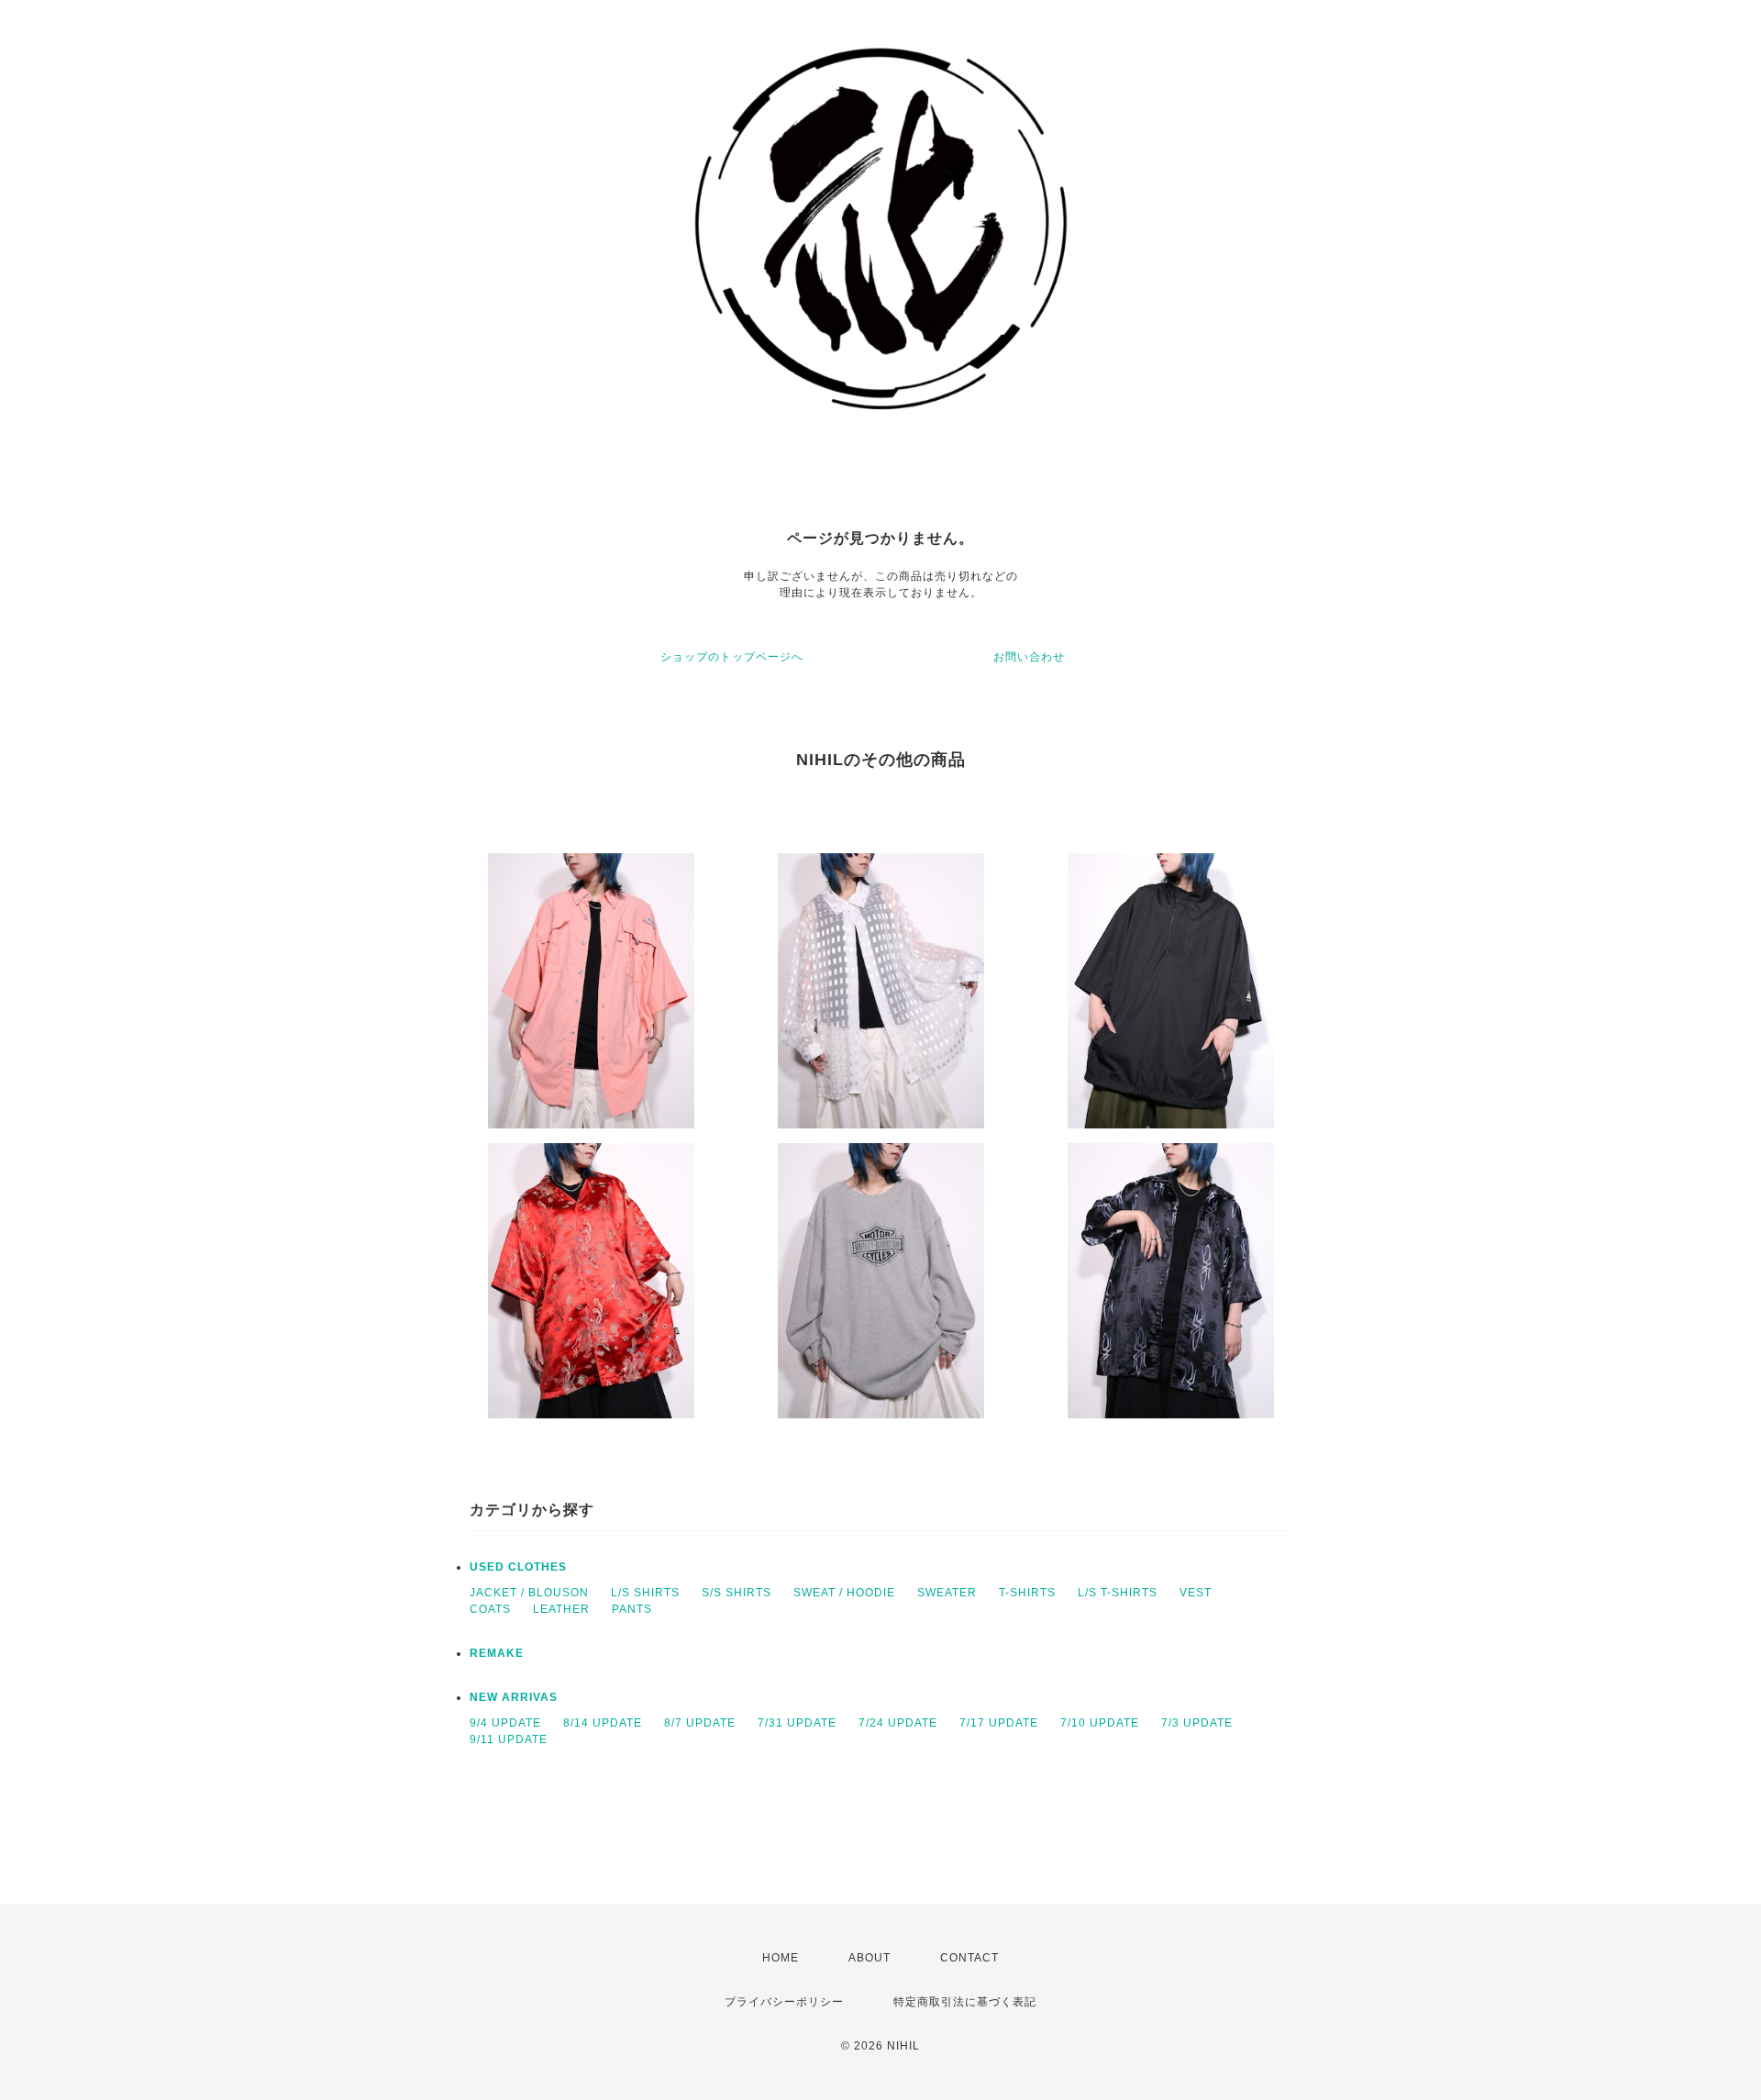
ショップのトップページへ (732, 657)
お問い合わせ (1029, 657)
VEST (1196, 1593)
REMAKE (497, 1653)
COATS (490, 1609)
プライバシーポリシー (784, 2002)
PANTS (632, 1609)
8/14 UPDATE (603, 1723)
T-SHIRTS (1027, 1593)
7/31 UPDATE (797, 1723)
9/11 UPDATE (509, 1739)
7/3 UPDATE (1197, 1723)
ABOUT (869, 1958)
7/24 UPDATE (898, 1723)
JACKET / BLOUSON (529, 1593)
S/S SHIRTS (737, 1593)
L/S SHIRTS (645, 1593)
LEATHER (561, 1609)
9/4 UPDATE (505, 1723)
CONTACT (969, 1958)
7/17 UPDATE (999, 1723)
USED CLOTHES (518, 1567)
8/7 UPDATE (700, 1723)
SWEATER (947, 1593)
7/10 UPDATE (1100, 1723)
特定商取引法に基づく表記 (965, 2002)
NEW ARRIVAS (514, 1697)
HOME (781, 1958)
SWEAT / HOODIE (844, 1593)
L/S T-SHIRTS (1118, 1593)
